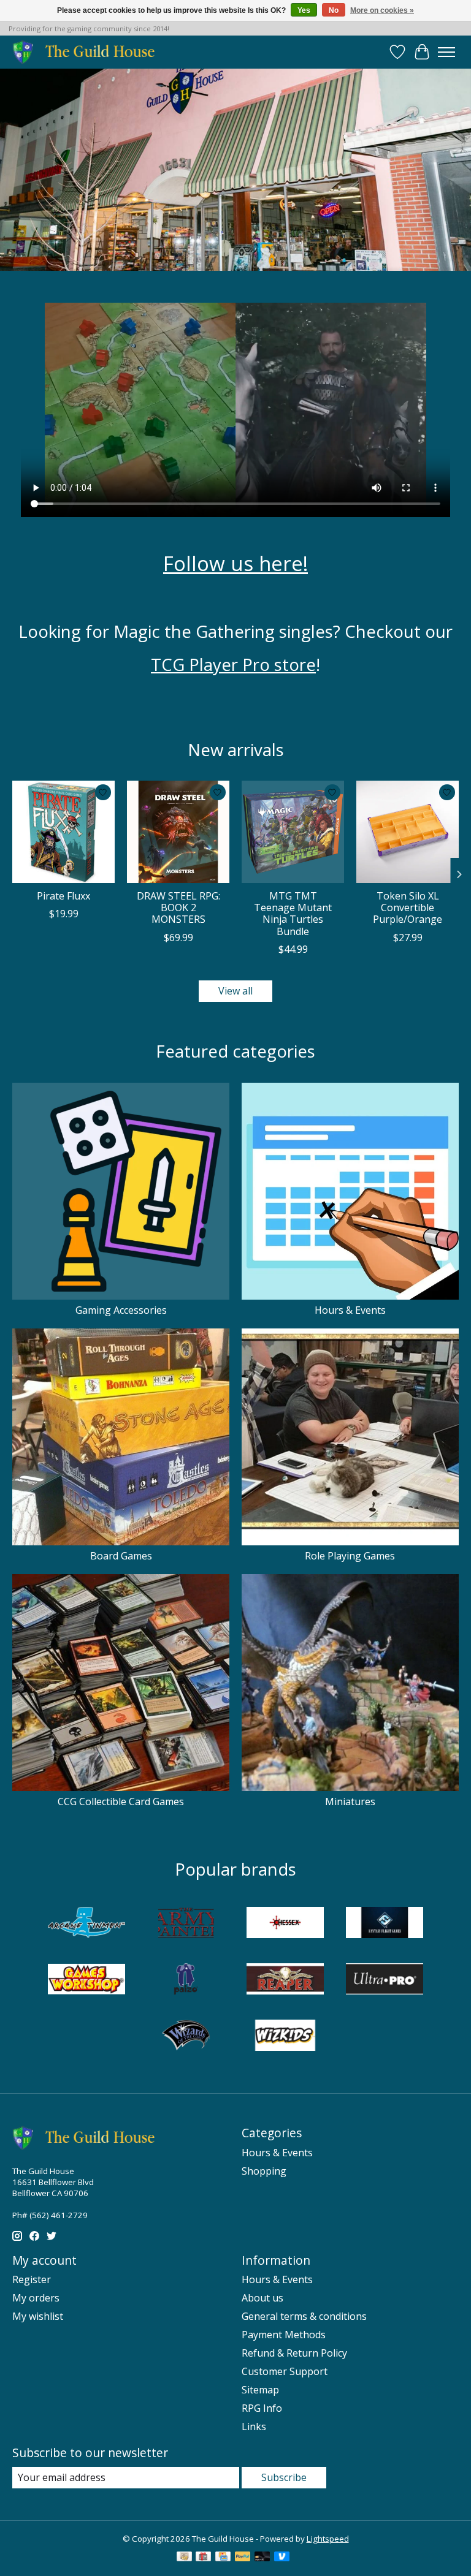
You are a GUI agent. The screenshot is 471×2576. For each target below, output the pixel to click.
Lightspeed (328, 2539)
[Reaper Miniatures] (285, 1980)
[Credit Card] (223, 2558)
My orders (36, 2298)
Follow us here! (235, 563)
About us (262, 2298)
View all (235, 991)
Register (32, 2279)
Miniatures (350, 1801)
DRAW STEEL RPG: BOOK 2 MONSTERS (178, 907)
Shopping (264, 2171)
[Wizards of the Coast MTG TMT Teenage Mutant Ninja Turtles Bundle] (293, 832)
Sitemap (260, 2390)
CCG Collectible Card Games (121, 1801)
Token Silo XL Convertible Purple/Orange (408, 907)
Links (254, 2426)
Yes (304, 10)
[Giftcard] (203, 2558)
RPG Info (262, 2408)
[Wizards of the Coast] (186, 2037)
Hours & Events (350, 1310)
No (334, 10)
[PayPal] (243, 2558)
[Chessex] (285, 1924)
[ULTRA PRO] (385, 1980)
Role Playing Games (350, 1556)
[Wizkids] (285, 2037)
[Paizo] (186, 1980)
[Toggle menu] (446, 52)
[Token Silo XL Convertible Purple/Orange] (408, 832)
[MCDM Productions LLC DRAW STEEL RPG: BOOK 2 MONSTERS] (178, 832)
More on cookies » (382, 10)
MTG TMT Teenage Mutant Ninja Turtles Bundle (293, 914)
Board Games (121, 1556)
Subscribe (284, 2477)
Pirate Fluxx (63, 896)
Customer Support (285, 2371)
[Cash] (184, 2558)
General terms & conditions (304, 2316)
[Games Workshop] (86, 1980)
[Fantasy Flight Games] (385, 1924)
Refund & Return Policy (294, 2353)
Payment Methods (284, 2335)
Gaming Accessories (121, 1310)
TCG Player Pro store (233, 664)
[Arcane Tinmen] (86, 1924)
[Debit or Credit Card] (262, 2558)
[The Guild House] (87, 52)
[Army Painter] (186, 1924)
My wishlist (38, 2316)
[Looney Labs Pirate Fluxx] (63, 832)
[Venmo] (282, 2558)
